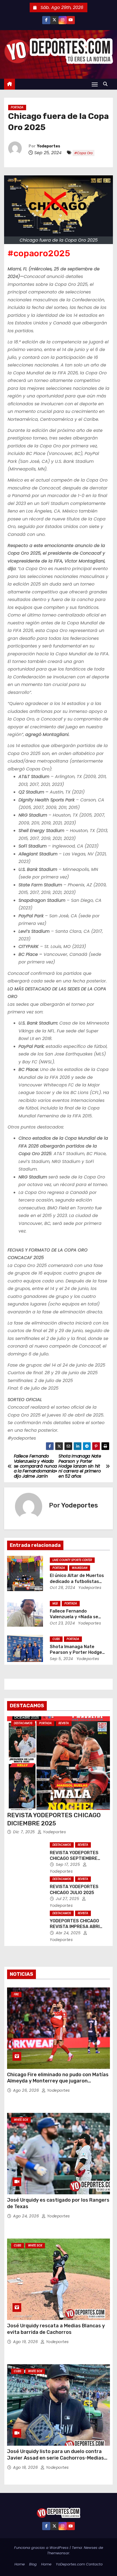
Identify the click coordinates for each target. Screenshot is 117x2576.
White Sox (21, 2120)
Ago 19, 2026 (26, 2342)
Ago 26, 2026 (27, 2090)
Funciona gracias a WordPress (42, 2548)
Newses (91, 2548)
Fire (16, 1994)
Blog (33, 2564)
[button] (107, 84)
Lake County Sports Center (72, 1560)
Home (20, 2564)
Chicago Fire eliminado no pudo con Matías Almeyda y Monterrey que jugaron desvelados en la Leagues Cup (58, 2081)
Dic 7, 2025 (25, 1832)
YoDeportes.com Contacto (79, 2564)
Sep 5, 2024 (61, 1659)
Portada (17, 107)
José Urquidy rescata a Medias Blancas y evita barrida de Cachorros (56, 2329)
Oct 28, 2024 (62, 1588)
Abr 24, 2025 (69, 1933)
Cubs (56, 1639)
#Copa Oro (84, 153)
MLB (55, 1603)
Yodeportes (49, 146)
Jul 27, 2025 (68, 1899)
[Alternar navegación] (95, 84)
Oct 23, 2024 (62, 1623)
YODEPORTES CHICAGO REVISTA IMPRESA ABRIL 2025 (76, 1927)
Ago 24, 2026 (27, 2216)
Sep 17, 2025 (69, 1864)
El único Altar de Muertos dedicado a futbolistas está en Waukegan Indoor (77, 1581)
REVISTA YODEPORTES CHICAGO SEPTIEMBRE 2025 (74, 1858)
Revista (64, 1723)
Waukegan (80, 1568)
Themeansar (58, 2553)
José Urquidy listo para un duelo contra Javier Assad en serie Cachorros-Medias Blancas (56, 2458)
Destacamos (23, 1723)
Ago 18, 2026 (26, 2467)
